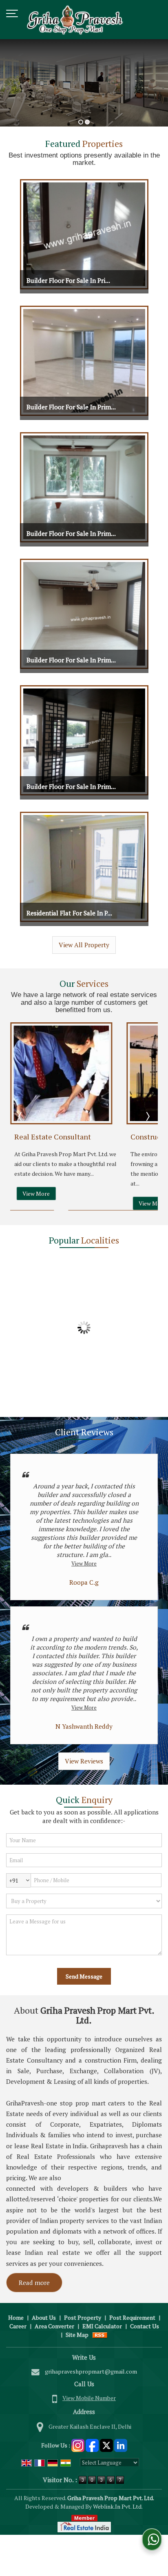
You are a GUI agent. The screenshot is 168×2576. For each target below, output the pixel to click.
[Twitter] (106, 2444)
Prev (21, 1116)
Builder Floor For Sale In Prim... (71, 407)
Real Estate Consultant (53, 1137)
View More (36, 1194)
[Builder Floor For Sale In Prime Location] (84, 234)
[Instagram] (78, 2444)
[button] (89, 2398)
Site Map (77, 2335)
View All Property (84, 945)
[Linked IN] (121, 2444)
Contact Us (145, 2326)
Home (16, 2317)
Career (18, 2326)
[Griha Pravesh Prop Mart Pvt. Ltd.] (75, 20)
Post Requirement (132, 2317)
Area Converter (54, 2326)
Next (147, 1116)
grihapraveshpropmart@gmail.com (91, 2371)
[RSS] (100, 2335)
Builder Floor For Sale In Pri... (68, 280)
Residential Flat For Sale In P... (69, 913)
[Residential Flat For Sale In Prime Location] (84, 867)
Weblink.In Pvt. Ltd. (118, 2506)
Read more (34, 2283)
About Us (44, 2317)
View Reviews (84, 1761)
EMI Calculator (102, 2326)
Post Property (83, 2317)
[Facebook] (92, 2444)
